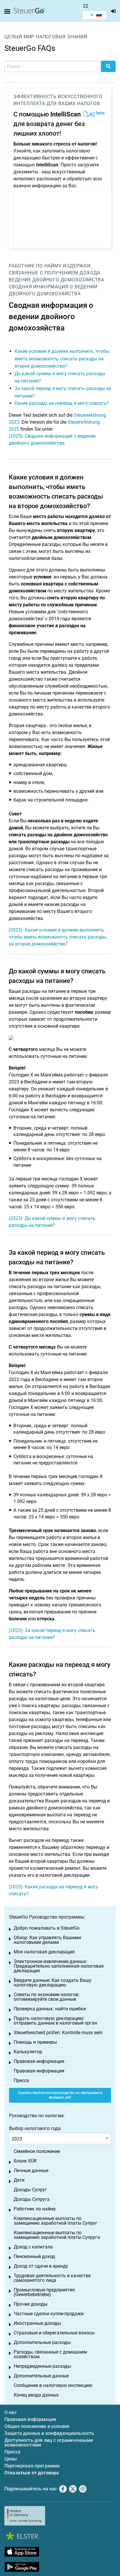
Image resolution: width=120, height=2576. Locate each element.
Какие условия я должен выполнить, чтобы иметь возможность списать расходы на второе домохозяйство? (62, 359)
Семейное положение (37, 2151)
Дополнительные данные (41, 2376)
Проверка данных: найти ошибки (50, 2009)
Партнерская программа (32, 2466)
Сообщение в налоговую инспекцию (53, 2385)
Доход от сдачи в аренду (41, 2266)
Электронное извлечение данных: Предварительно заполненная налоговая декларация (59, 1966)
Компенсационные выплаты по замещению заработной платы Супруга (57, 2235)
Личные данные (31, 2170)
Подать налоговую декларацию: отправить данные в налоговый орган (55, 2021)
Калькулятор (28, 2052)
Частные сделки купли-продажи (49, 2314)
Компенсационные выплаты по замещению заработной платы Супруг (55, 2221)
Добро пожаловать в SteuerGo (47, 1928)
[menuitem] (95, 15)
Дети (19, 2180)
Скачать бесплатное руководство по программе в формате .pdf (60, 2095)
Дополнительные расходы (42, 2342)
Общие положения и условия (37, 2426)
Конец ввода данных (36, 2395)
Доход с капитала (33, 2247)
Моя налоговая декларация (44, 1952)
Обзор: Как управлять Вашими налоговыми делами (47, 1940)
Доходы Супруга (32, 2199)
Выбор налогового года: (35, 2128)
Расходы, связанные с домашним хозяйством (50, 2354)
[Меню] (8, 12)
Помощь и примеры (35, 2042)
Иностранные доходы (37, 2323)
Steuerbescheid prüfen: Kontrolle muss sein (58, 2033)
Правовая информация (39, 2061)
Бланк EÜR (25, 2161)
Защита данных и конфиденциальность (49, 2433)
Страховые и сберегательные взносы (54, 2333)
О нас (10, 2412)
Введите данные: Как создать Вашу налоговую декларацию (53, 1983)
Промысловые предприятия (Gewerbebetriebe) (44, 2292)
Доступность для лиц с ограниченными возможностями (49, 2443)
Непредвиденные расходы (42, 2366)
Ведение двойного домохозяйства (57, 280)
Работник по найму (35, 266)
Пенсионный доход (34, 2256)
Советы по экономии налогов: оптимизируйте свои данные (47, 1997)
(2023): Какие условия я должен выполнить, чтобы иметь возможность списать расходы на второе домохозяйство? (58, 937)
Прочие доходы (31, 2304)
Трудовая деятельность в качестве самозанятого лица (52, 2278)
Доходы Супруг (30, 2190)
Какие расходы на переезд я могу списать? (62, 403)
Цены (11, 2459)
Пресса (21, 2080)
